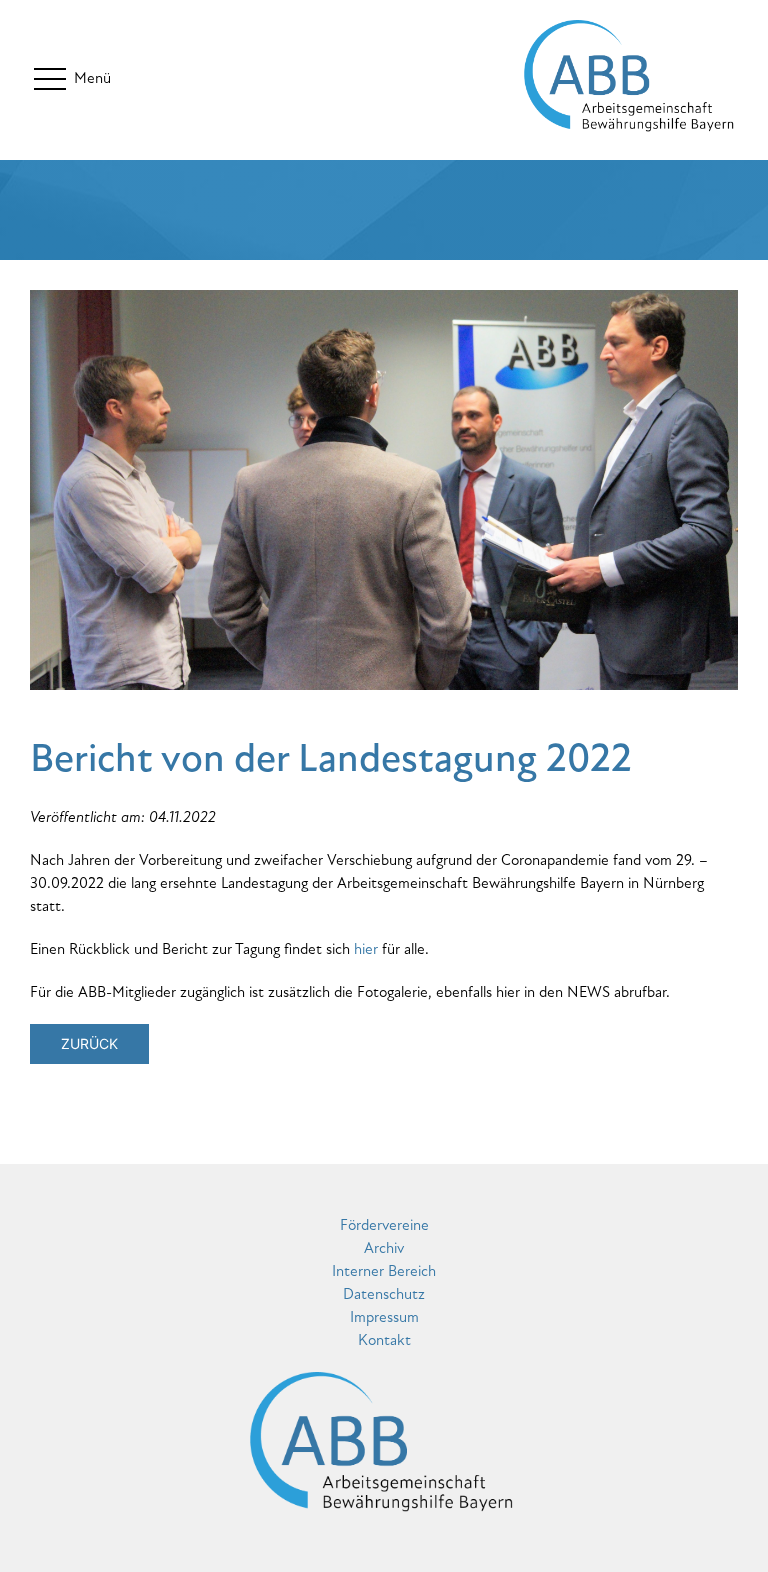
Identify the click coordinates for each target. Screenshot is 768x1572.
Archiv (384, 1248)
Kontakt (384, 1340)
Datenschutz (384, 1294)
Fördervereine (384, 1225)
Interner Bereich (384, 1271)
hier (366, 949)
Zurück (89, 1043)
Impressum (384, 1317)
